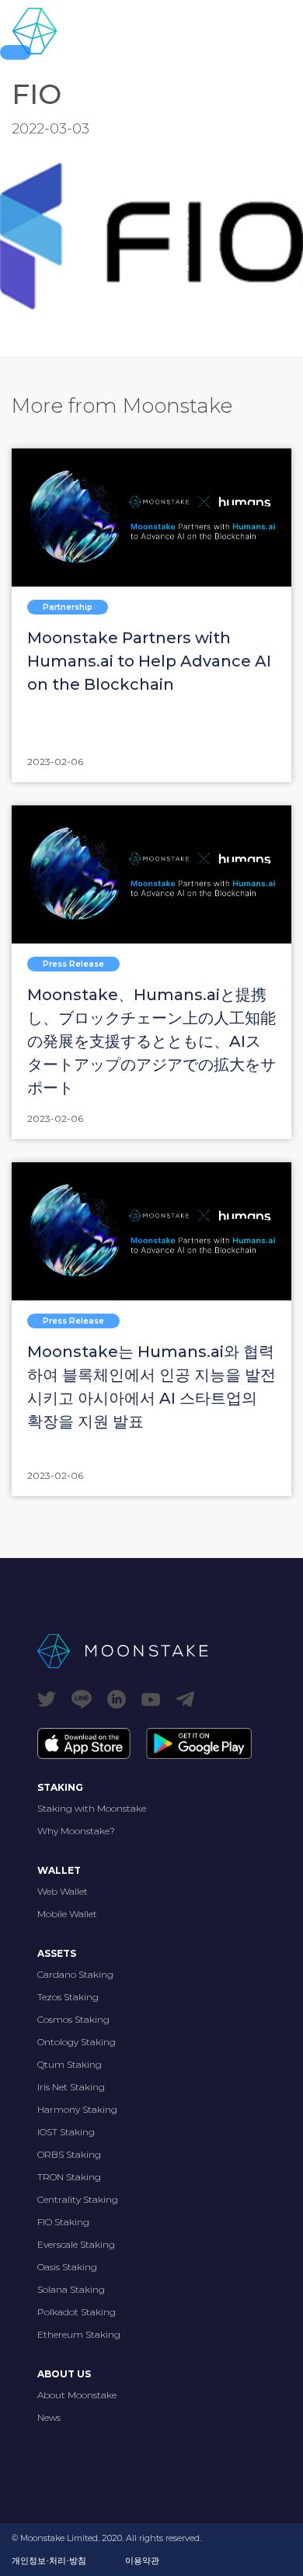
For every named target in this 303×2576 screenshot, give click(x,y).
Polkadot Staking (77, 2312)
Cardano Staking (75, 1974)
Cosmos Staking (73, 2019)
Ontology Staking (77, 2042)
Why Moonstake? (76, 1831)
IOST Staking (66, 2132)
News (49, 2417)
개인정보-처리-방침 (49, 2560)
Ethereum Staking (79, 2334)
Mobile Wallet (67, 1914)
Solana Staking (71, 2289)
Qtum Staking (70, 2064)
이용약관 (142, 2560)
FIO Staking (63, 2222)
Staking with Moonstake (92, 1808)
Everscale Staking (76, 2244)
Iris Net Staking (71, 2087)
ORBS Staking (69, 2154)
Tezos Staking (68, 1997)
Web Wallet (63, 1891)
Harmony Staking (77, 2109)
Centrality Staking (78, 2199)
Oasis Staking (67, 2267)
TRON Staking (69, 2177)
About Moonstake (77, 2395)
